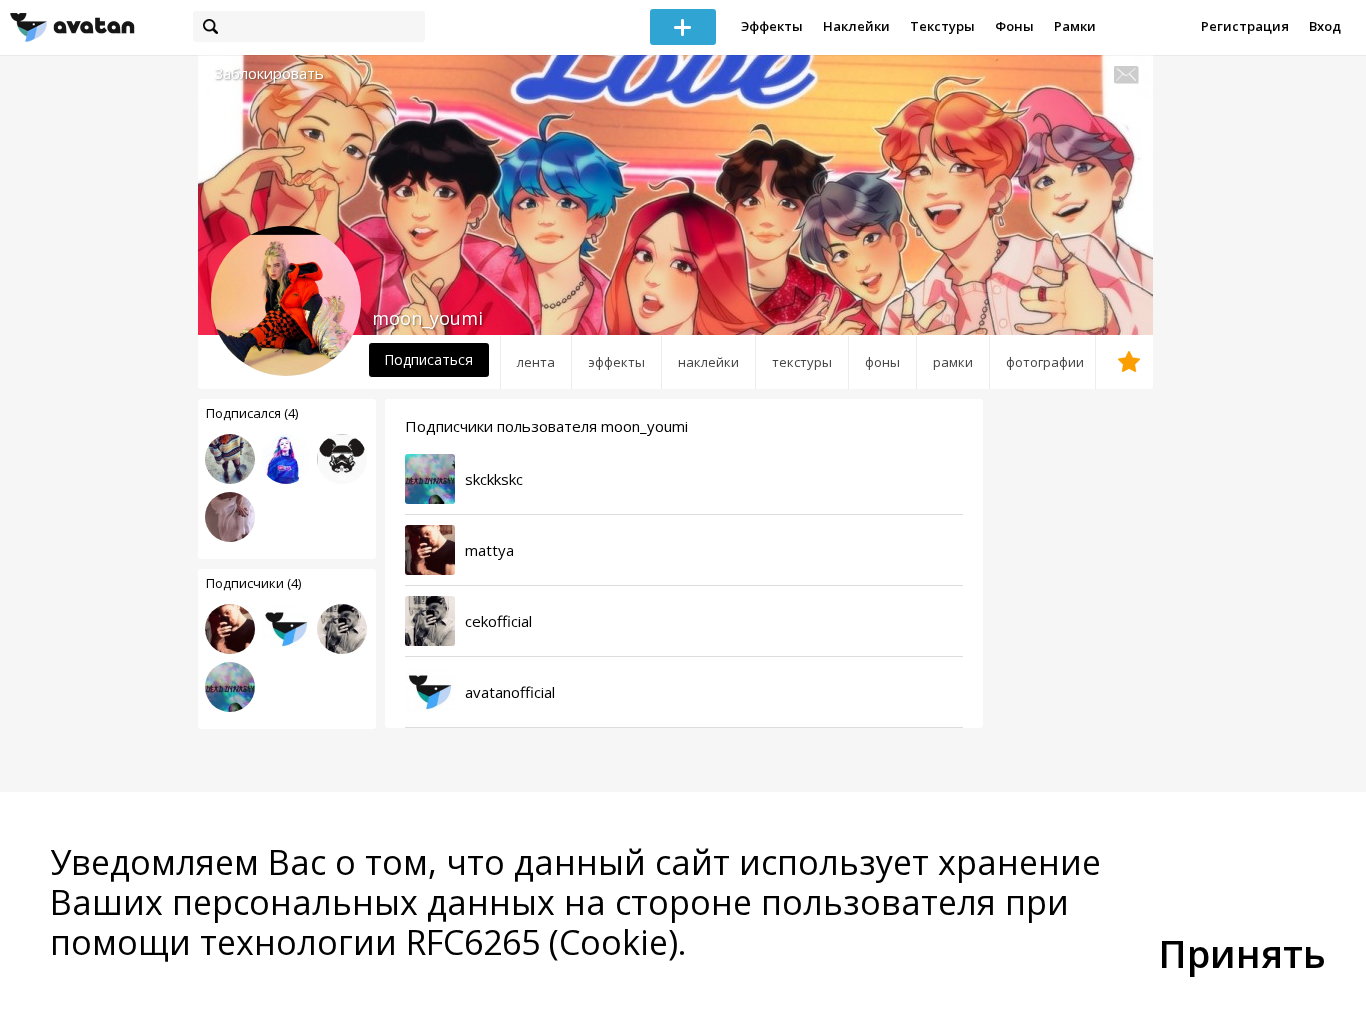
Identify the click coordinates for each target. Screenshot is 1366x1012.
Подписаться (428, 359)
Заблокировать (269, 73)
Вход (1325, 26)
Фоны (1014, 26)
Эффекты (772, 26)
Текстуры (942, 26)
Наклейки (856, 26)
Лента (536, 362)
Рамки (1075, 26)
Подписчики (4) (253, 583)
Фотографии (1045, 362)
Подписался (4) (252, 413)
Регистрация (1245, 26)
